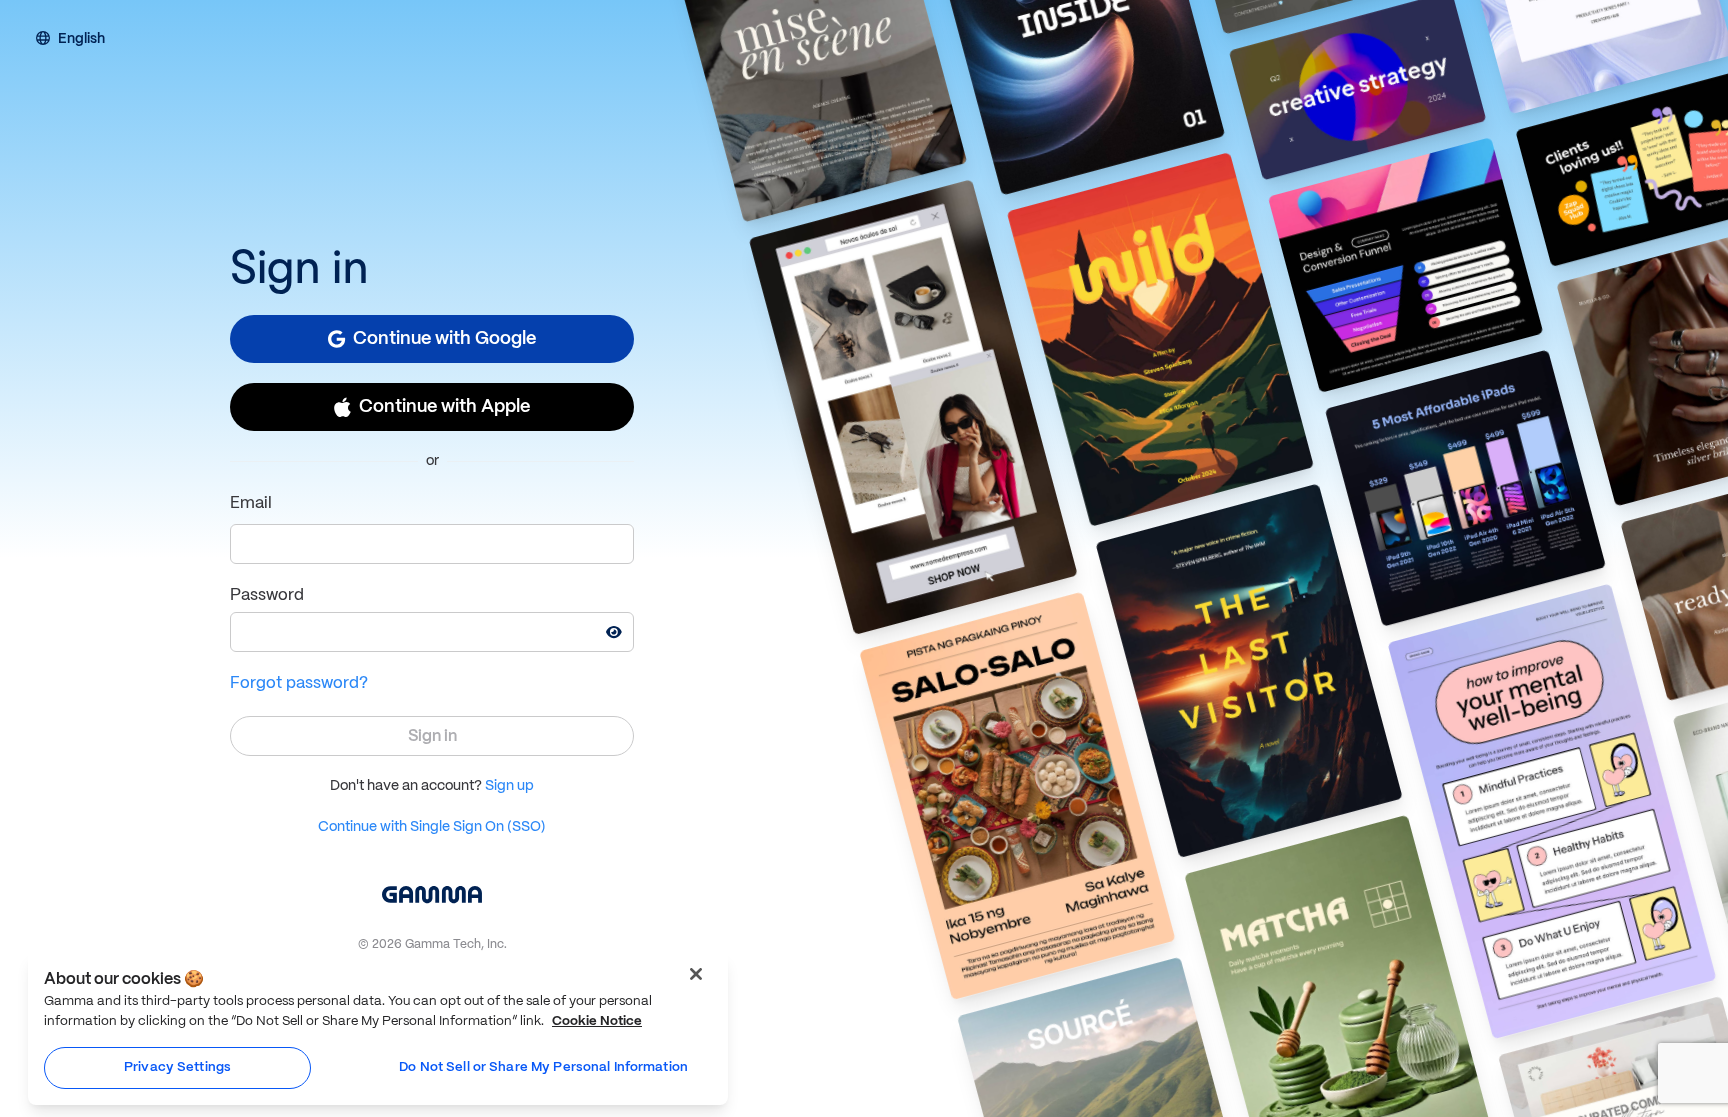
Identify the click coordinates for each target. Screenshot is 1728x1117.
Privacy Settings (177, 1067)
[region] (378, 1028)
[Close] (696, 974)
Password (267, 595)
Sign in (432, 736)
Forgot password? (299, 683)
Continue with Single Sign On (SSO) (432, 827)
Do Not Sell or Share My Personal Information (543, 1067)
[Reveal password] (614, 632)
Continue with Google (444, 339)
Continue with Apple (444, 407)
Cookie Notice (597, 1021)
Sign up (509, 786)
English (81, 40)
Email (251, 503)
